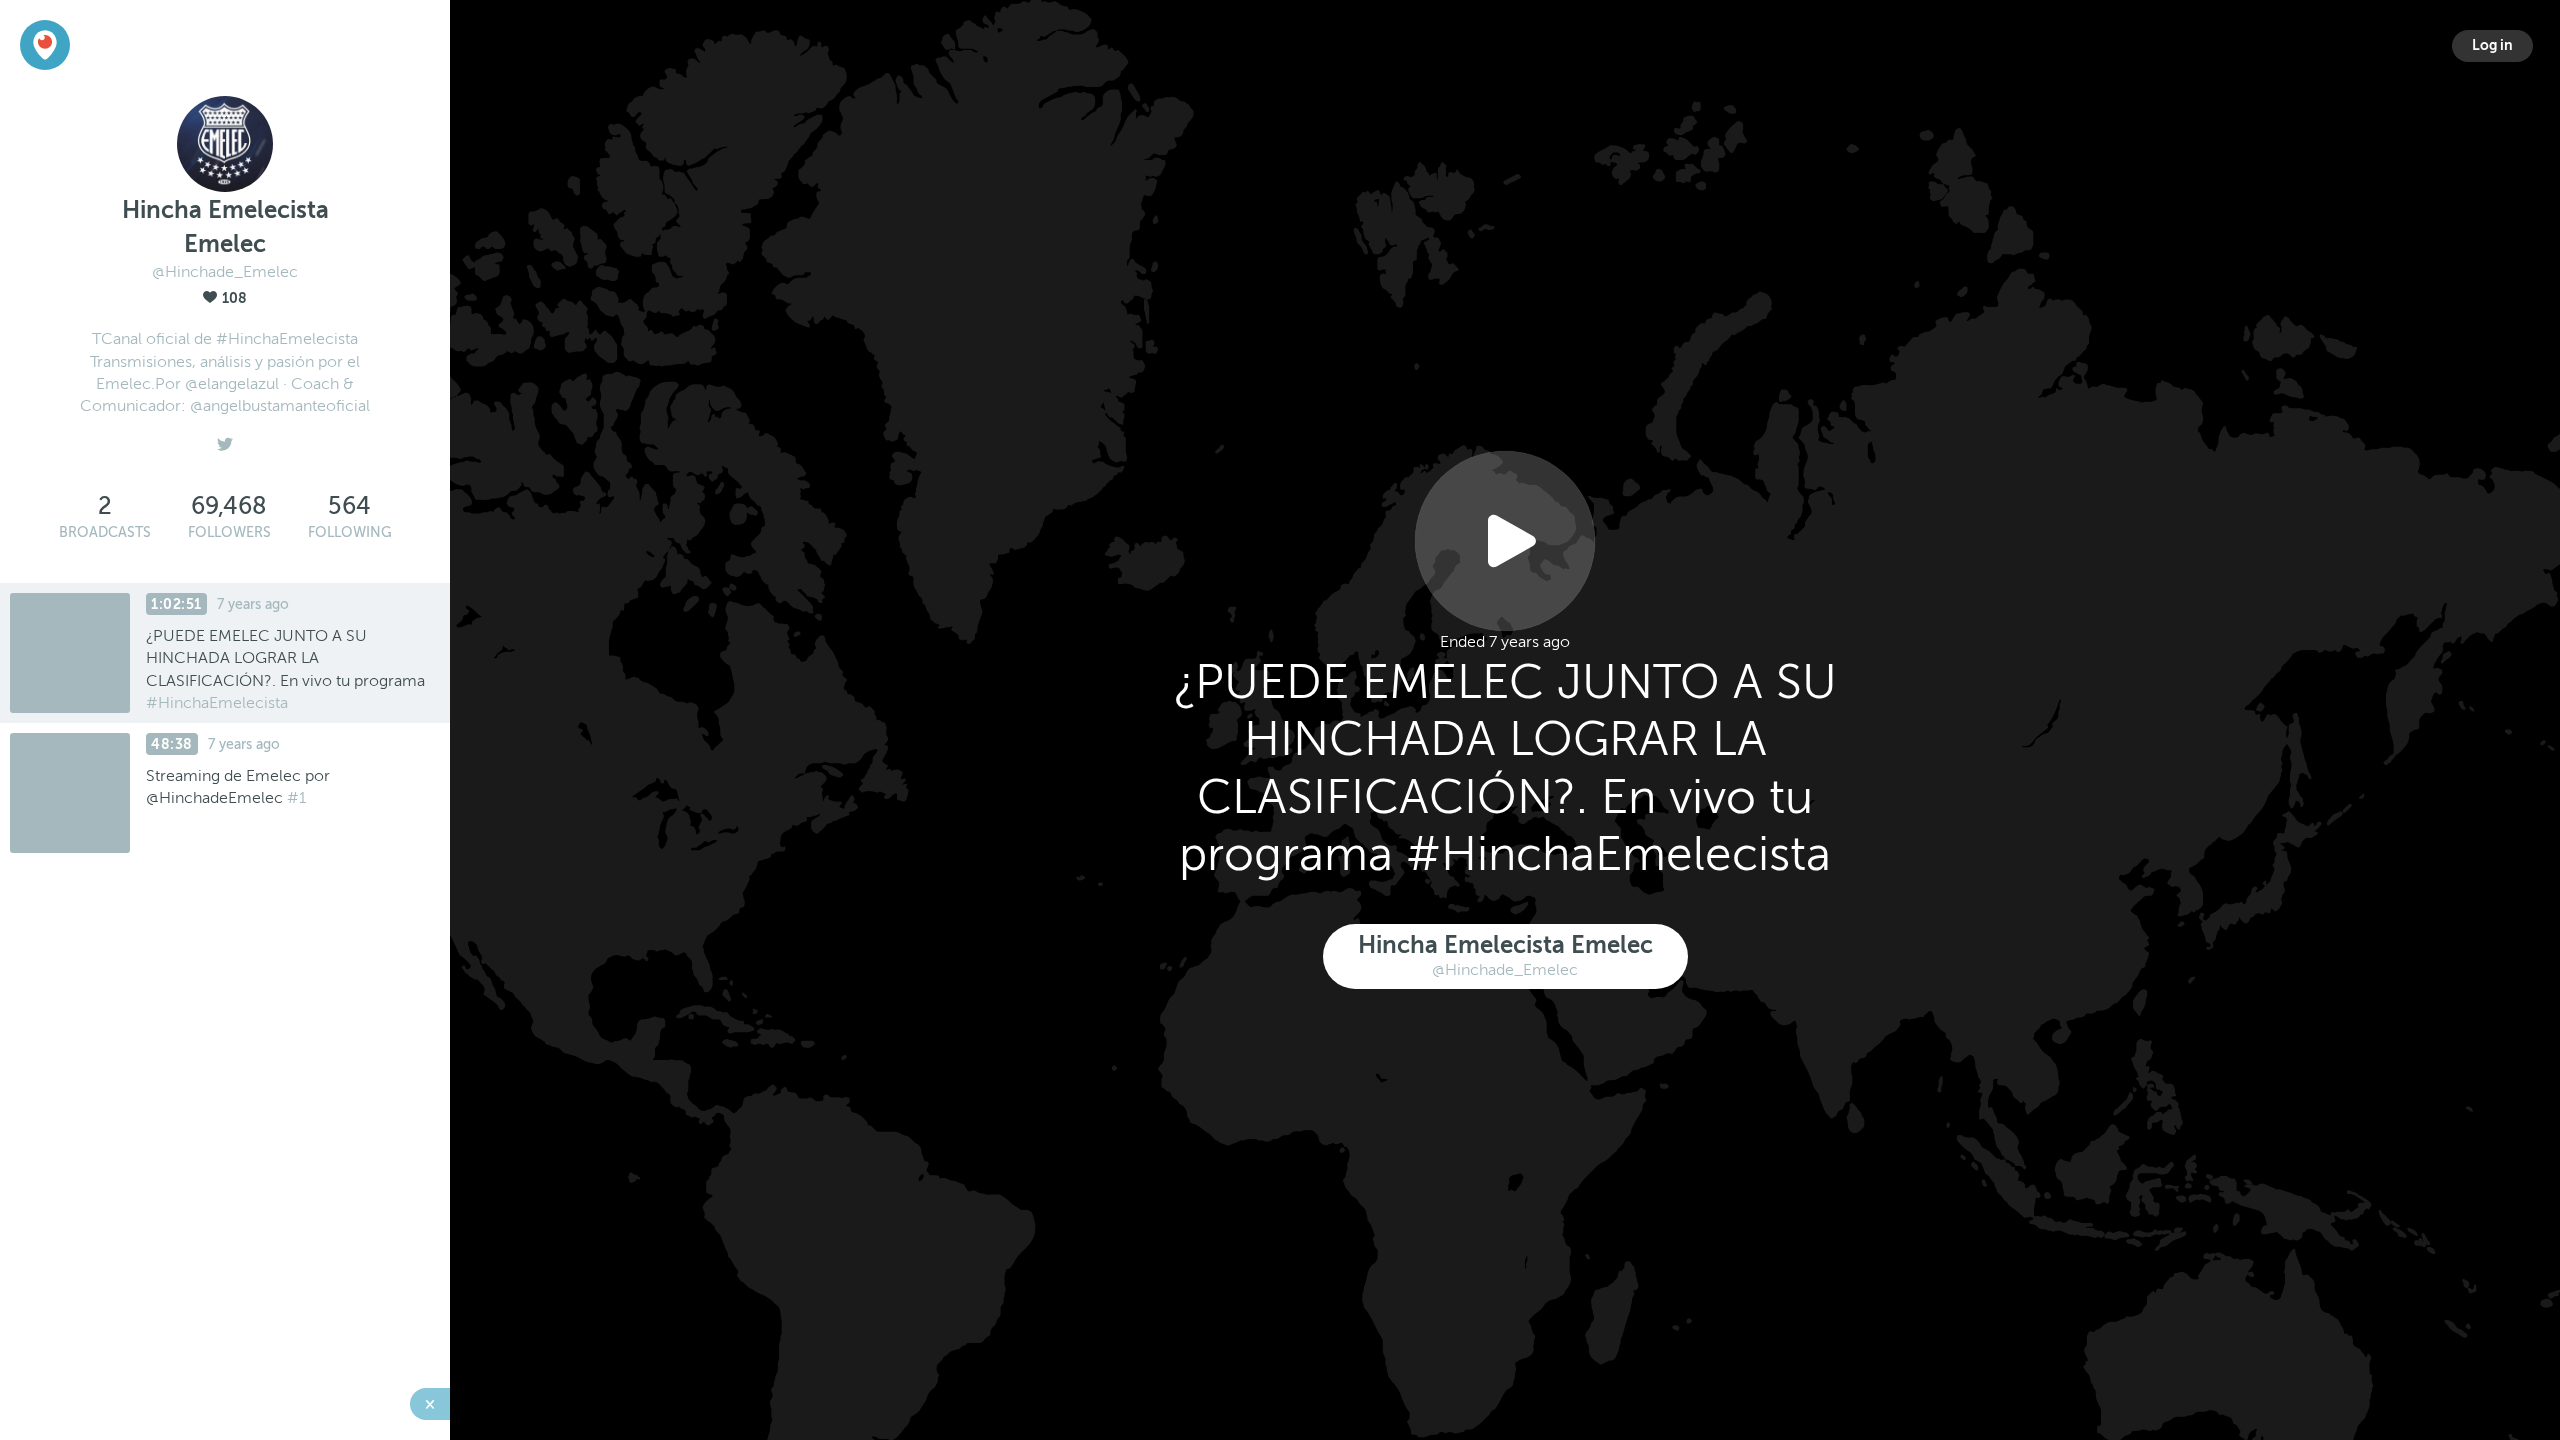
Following (350, 532)
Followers (229, 532)
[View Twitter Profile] (225, 439)
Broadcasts (105, 532)
